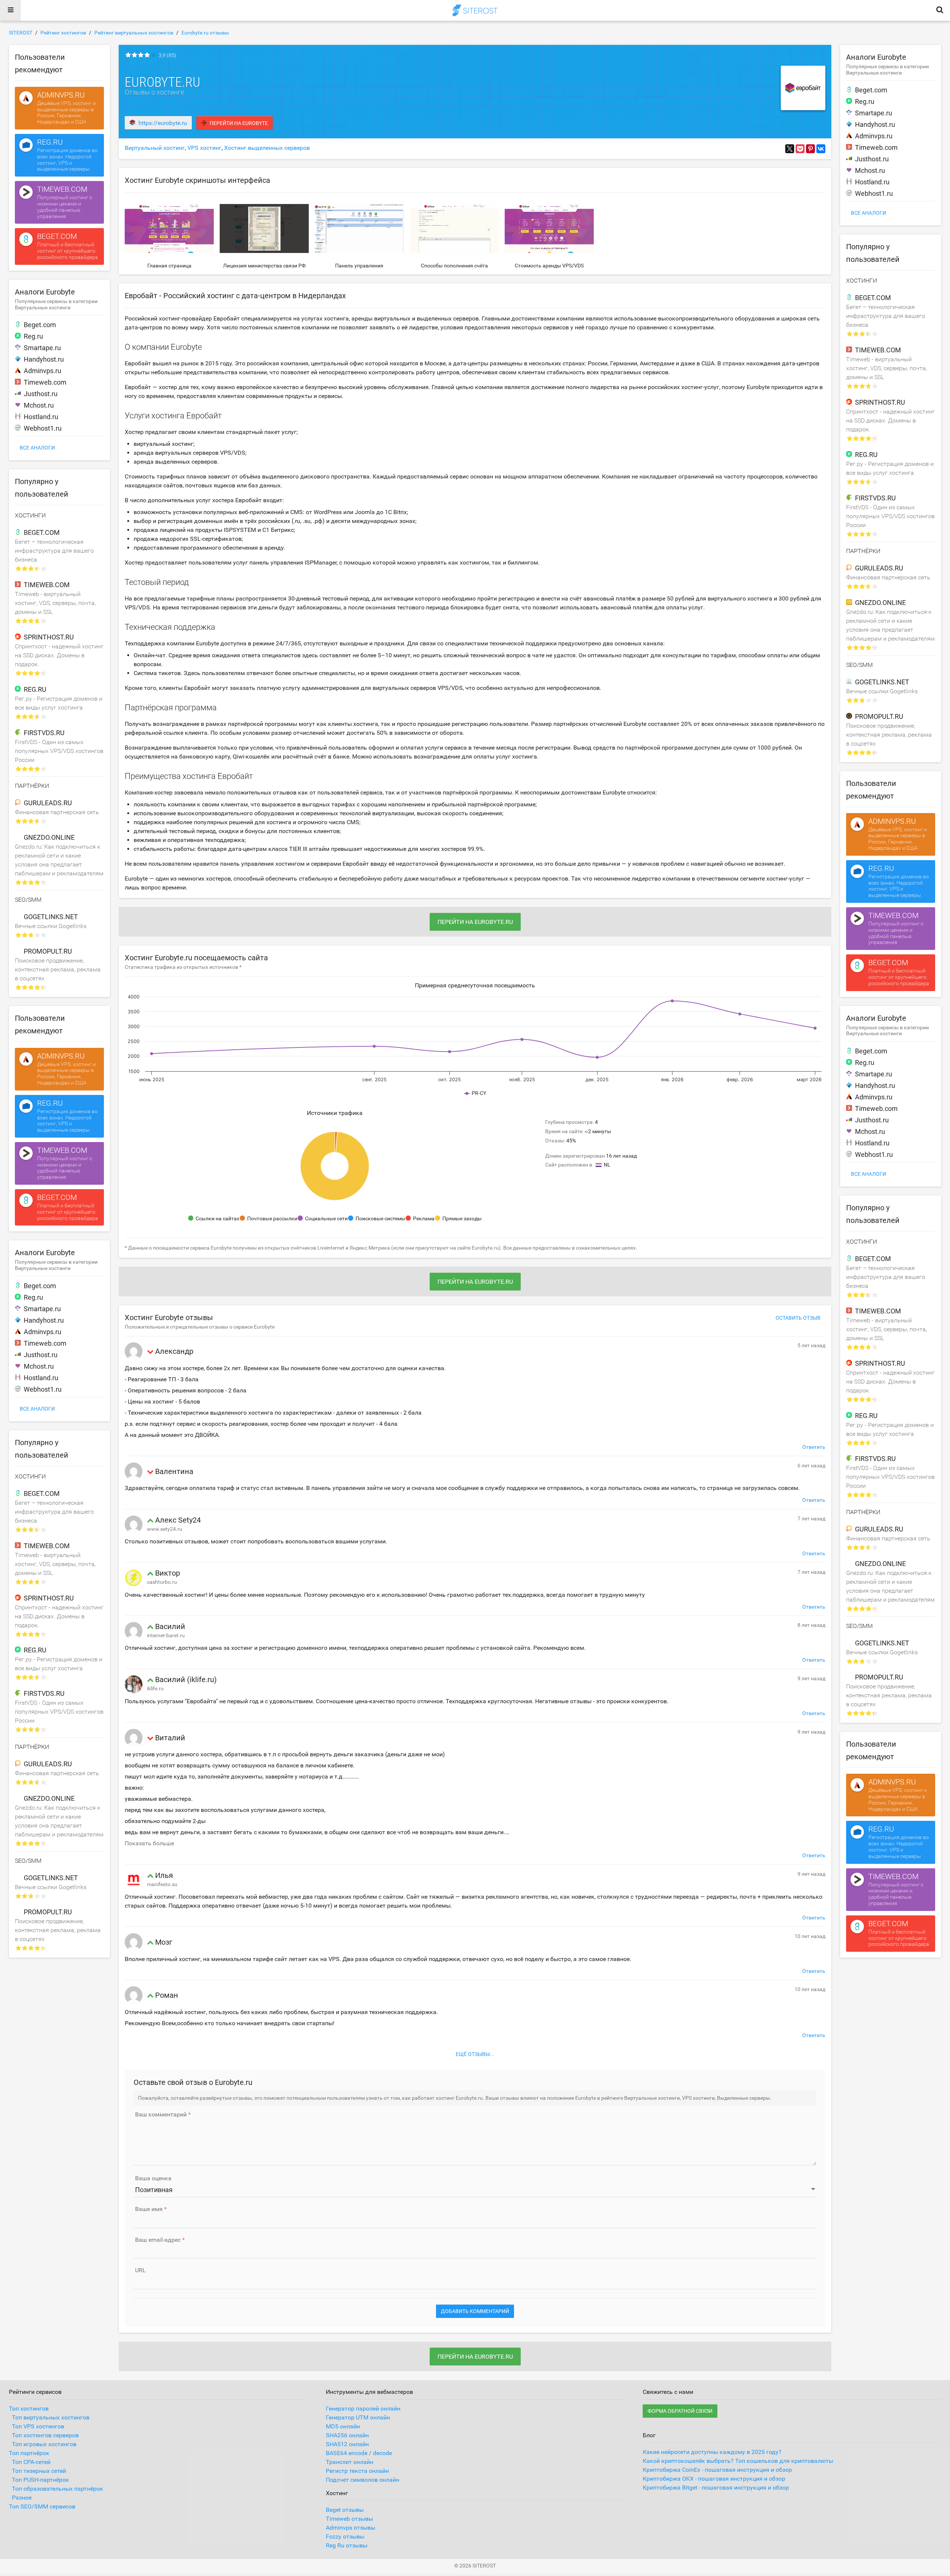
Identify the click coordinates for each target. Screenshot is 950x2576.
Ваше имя (149, 2209)
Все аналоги (37, 448)
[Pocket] (800, 149)
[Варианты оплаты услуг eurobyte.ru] (454, 228)
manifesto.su (162, 1884)
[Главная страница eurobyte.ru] (169, 228)
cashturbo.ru (162, 1582)
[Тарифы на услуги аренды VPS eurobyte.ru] (549, 228)
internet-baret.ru (166, 1635)
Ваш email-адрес (158, 2240)
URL (140, 2270)
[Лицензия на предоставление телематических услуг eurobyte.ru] (264, 228)
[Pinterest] (810, 149)
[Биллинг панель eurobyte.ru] (359, 228)
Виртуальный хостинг (155, 148)
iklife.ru (155, 1688)
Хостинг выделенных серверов (267, 148)
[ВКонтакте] (821, 149)
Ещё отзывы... (475, 2054)
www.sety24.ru (165, 1529)
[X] (790, 149)
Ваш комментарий (161, 2115)
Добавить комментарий (475, 2311)
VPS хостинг (204, 148)
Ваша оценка (153, 2178)
